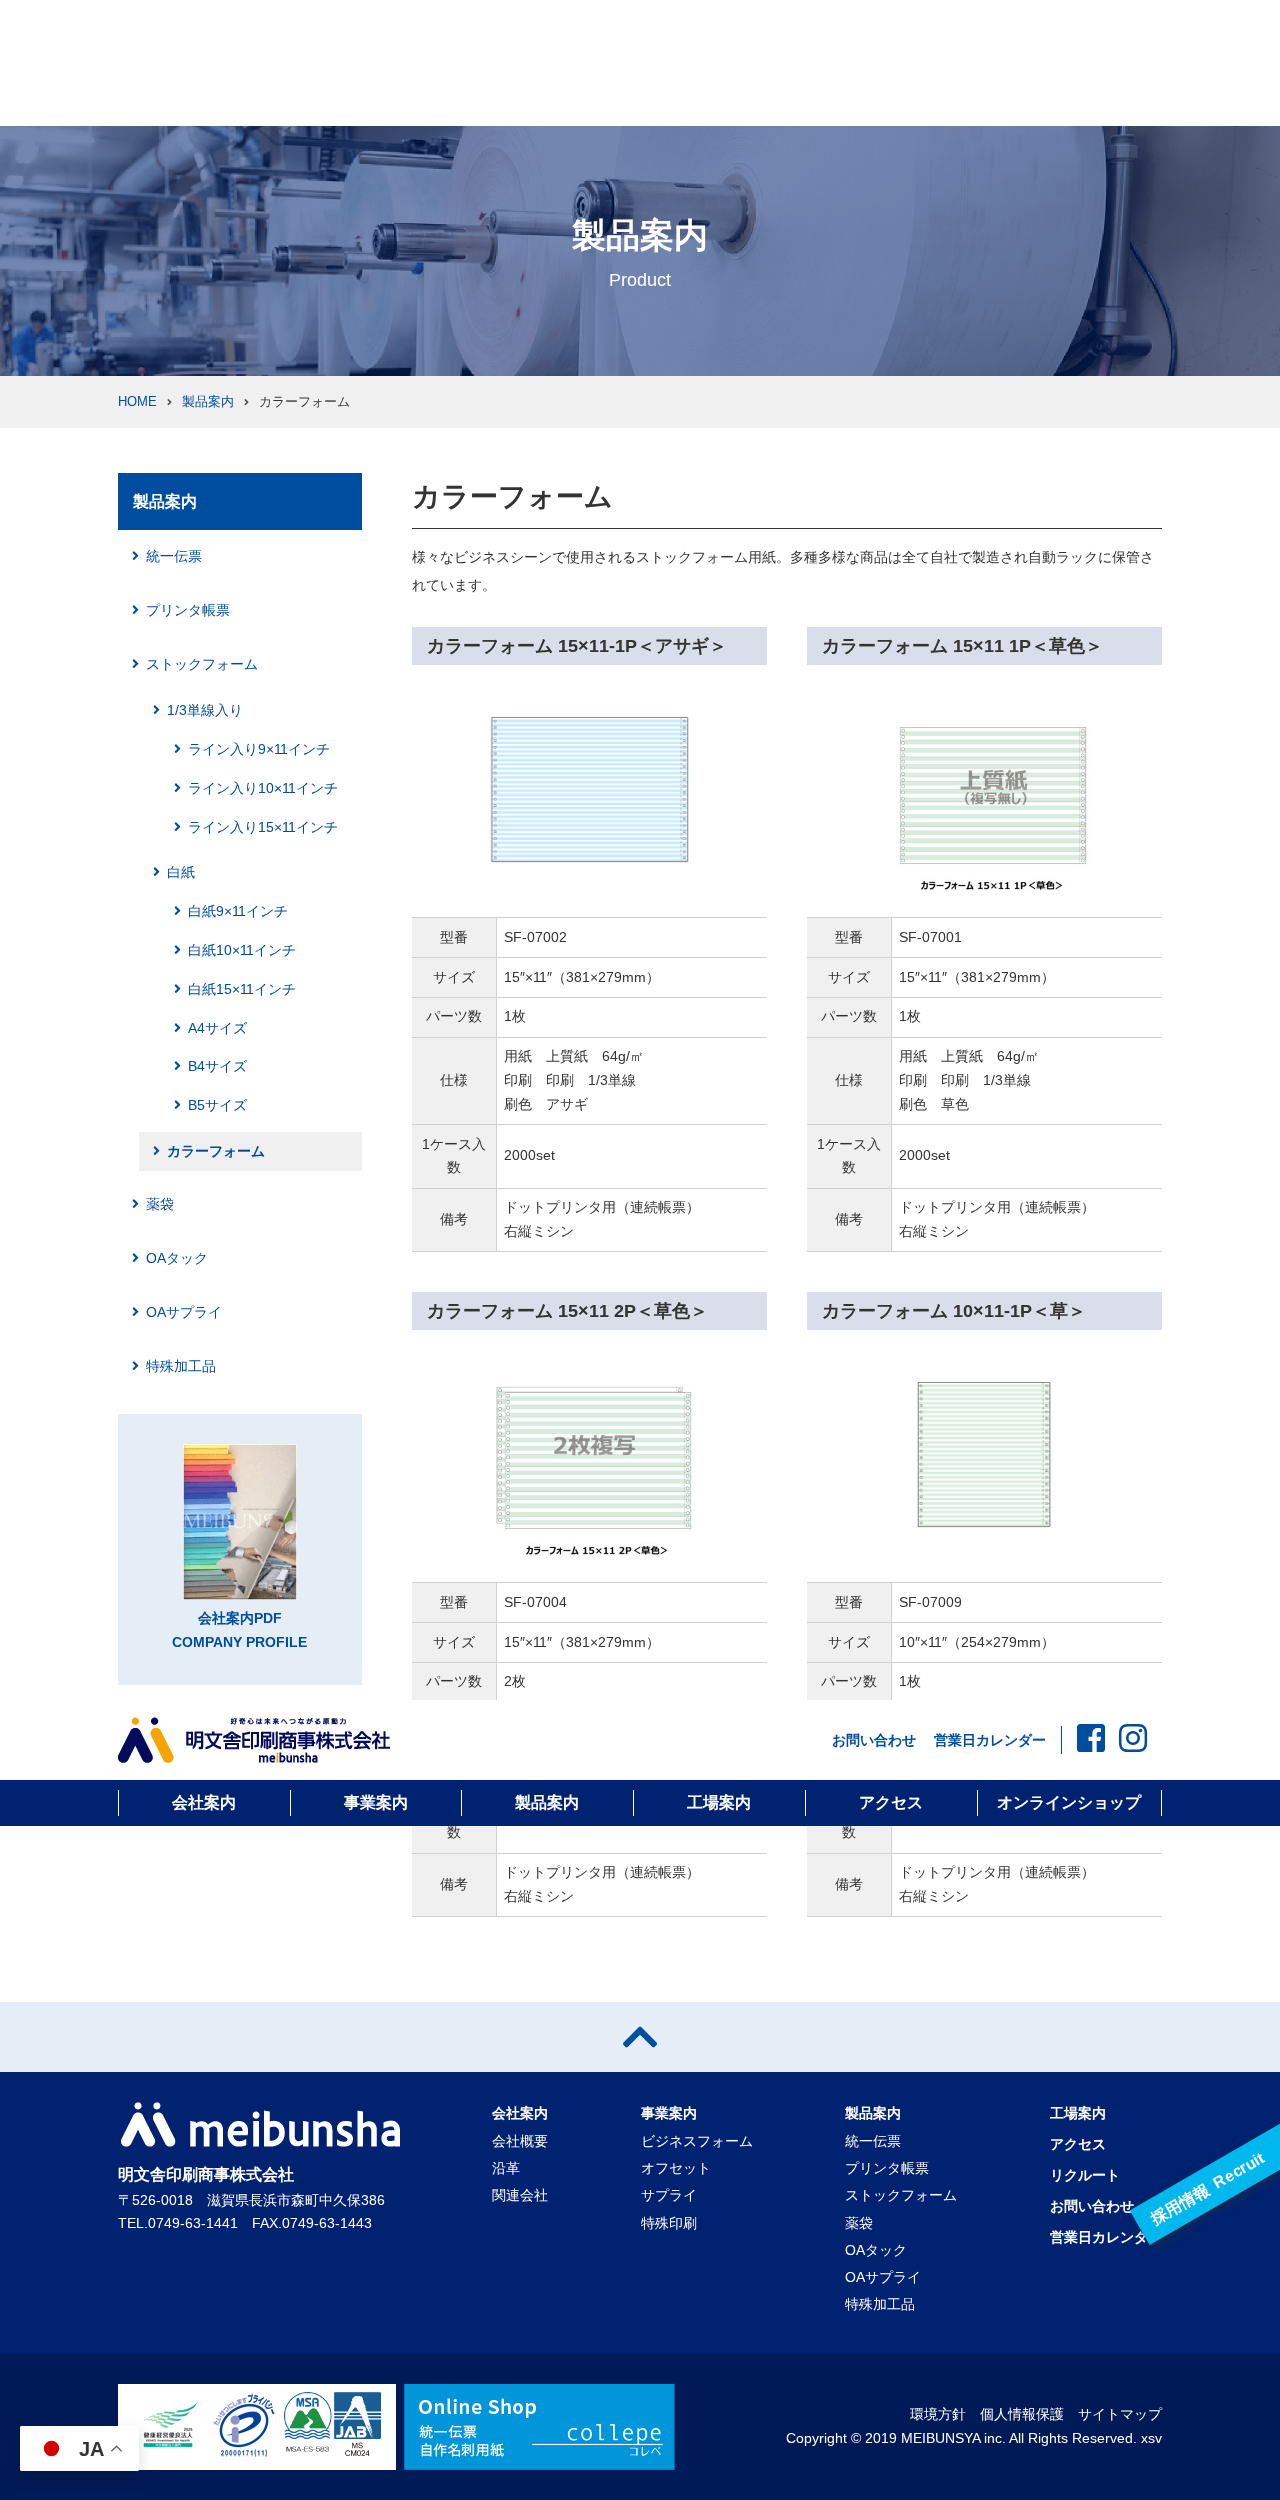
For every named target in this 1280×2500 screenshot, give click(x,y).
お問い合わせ (874, 1740)
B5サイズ (217, 1105)
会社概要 (520, 2141)
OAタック (177, 1258)
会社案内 (204, 1802)
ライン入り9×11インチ (259, 749)
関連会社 (520, 2195)
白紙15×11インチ (242, 989)
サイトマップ (1120, 2414)
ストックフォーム (202, 664)
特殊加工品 (181, 1366)
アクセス (891, 1802)
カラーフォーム (216, 1151)
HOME (137, 401)
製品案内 (547, 1802)
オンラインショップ (1069, 1802)
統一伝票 (174, 556)
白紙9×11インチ (238, 911)
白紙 (181, 872)
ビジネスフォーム (697, 2141)
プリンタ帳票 (188, 610)
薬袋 (160, 1204)
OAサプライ (184, 1312)
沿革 (506, 2168)
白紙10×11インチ (242, 950)
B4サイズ (217, 1066)
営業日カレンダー (990, 1740)
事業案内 (376, 1802)
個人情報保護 (1022, 2414)
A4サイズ (217, 1028)
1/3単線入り (205, 710)
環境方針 (938, 2414)
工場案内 (719, 1802)
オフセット (676, 2168)
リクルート (1085, 2175)
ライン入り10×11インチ (263, 788)
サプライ (669, 2195)
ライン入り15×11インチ (263, 827)
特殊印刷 (669, 2223)
